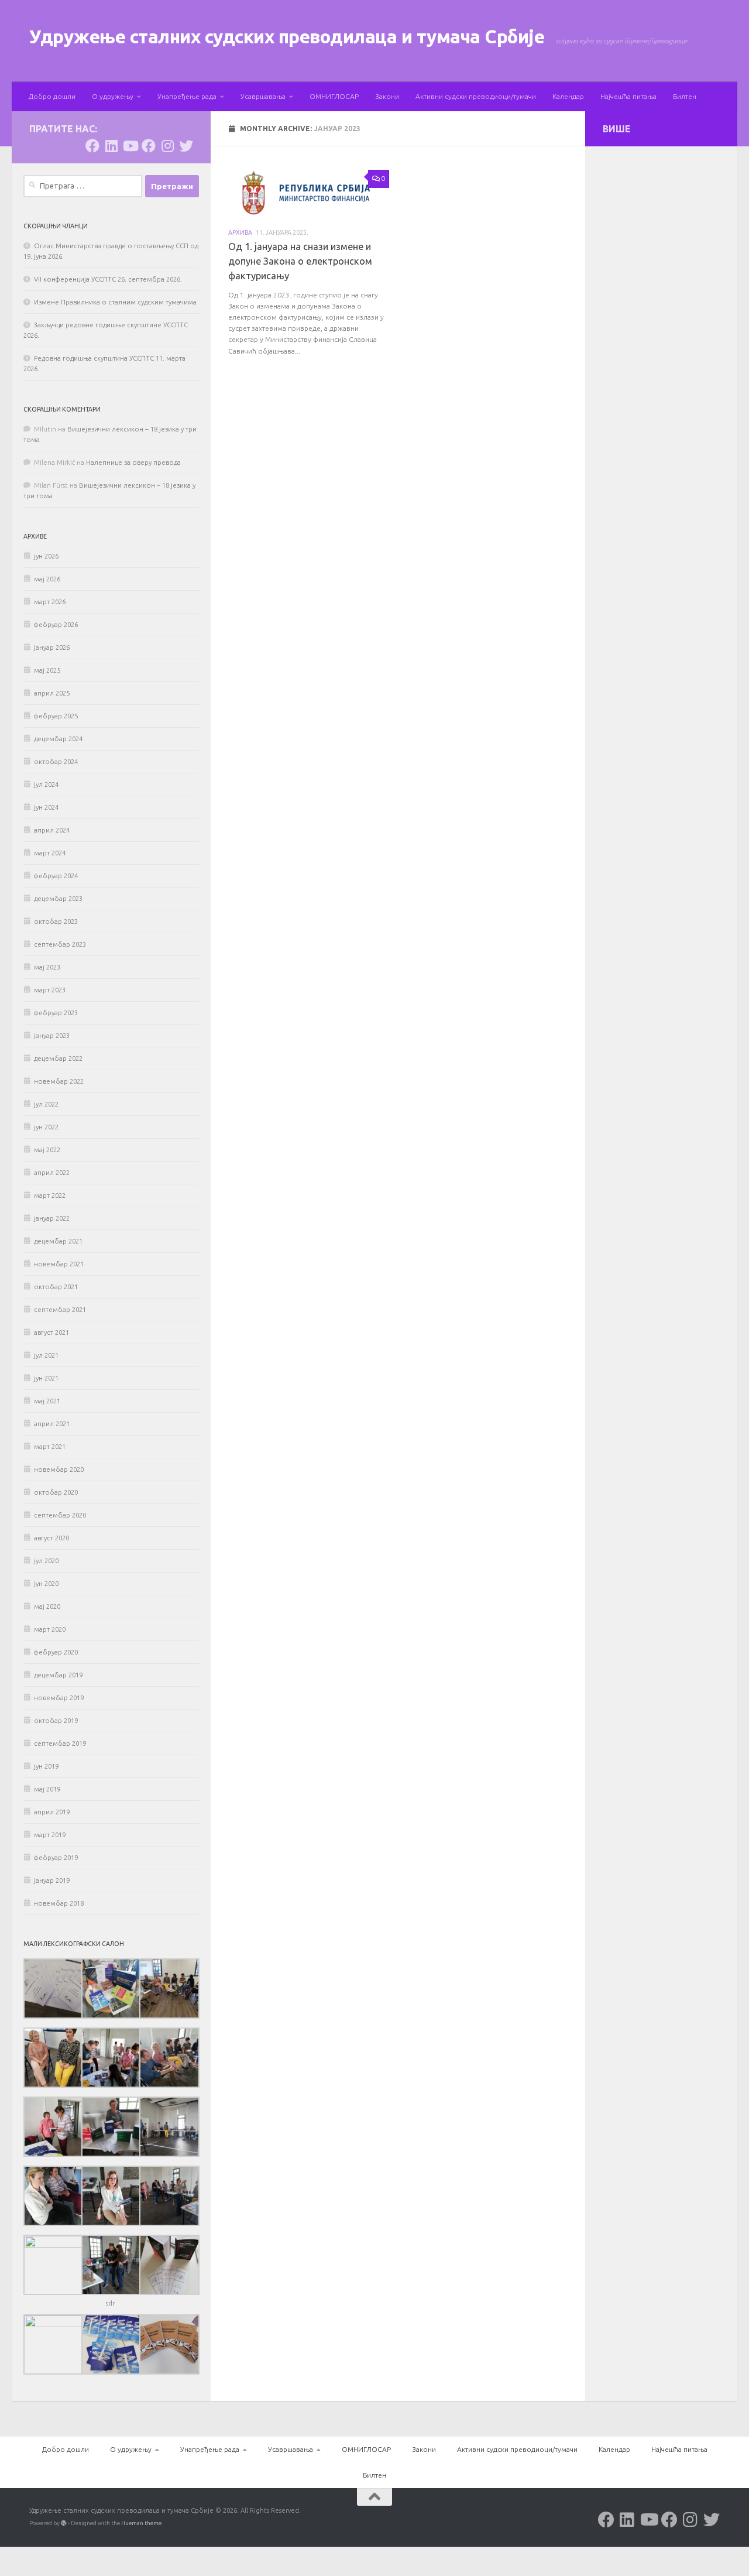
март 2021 (50, 1447)
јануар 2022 (52, 1218)
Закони (387, 96)
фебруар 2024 (56, 876)
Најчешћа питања (628, 96)
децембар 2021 (58, 1241)
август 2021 (51, 1332)
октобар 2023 (56, 922)
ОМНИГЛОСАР (334, 96)
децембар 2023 (58, 899)
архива (240, 232)
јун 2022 (46, 1127)
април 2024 (52, 830)
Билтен (685, 96)
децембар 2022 (58, 1059)
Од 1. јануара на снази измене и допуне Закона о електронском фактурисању (300, 261)
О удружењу (113, 96)
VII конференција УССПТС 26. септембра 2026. (108, 279)
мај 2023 (47, 967)
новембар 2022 (59, 1081)
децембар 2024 (58, 739)
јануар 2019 (52, 1880)
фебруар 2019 (56, 1858)
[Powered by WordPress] (64, 2523)
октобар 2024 (56, 762)
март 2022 (50, 1195)
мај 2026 (47, 579)
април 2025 (52, 693)
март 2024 (50, 853)
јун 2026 (46, 556)
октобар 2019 (56, 1721)
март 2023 (50, 990)
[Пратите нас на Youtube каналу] (130, 146)
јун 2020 (46, 1584)
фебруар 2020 (56, 1652)
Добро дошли (52, 96)
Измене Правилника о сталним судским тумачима (115, 302)
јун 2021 (46, 1378)
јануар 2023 (52, 1036)
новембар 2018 (59, 1903)
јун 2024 (46, 807)
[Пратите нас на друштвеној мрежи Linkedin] (111, 146)
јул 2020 (46, 1561)
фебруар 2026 (56, 625)
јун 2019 (46, 1766)
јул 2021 (46, 1355)
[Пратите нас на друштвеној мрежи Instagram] (167, 146)
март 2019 (50, 1835)
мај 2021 (47, 1401)
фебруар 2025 (56, 716)
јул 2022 (46, 1104)
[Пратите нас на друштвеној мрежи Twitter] (186, 146)
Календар (568, 96)
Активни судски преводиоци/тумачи (476, 96)
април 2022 (52, 1173)
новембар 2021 (59, 1264)
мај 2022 (47, 1150)
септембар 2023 (60, 944)
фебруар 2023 (56, 1013)
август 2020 (51, 1538)
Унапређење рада (187, 96)
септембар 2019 (60, 1743)
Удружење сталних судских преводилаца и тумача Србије (287, 37)
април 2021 (52, 1424)
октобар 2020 (56, 1492)
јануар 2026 (52, 648)
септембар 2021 (60, 1310)
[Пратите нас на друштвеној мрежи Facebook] (92, 146)
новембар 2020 (59, 1469)
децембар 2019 (58, 1675)
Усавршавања (263, 96)
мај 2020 (47, 1606)
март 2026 (50, 602)
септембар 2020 (60, 1515)
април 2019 (52, 1812)
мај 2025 (47, 670)
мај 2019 (47, 1789)
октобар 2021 (56, 1287)
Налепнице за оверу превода (133, 463)
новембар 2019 (59, 1698)
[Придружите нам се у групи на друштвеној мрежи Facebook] (149, 146)
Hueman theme (141, 2523)
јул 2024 (46, 785)
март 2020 (50, 1629)
